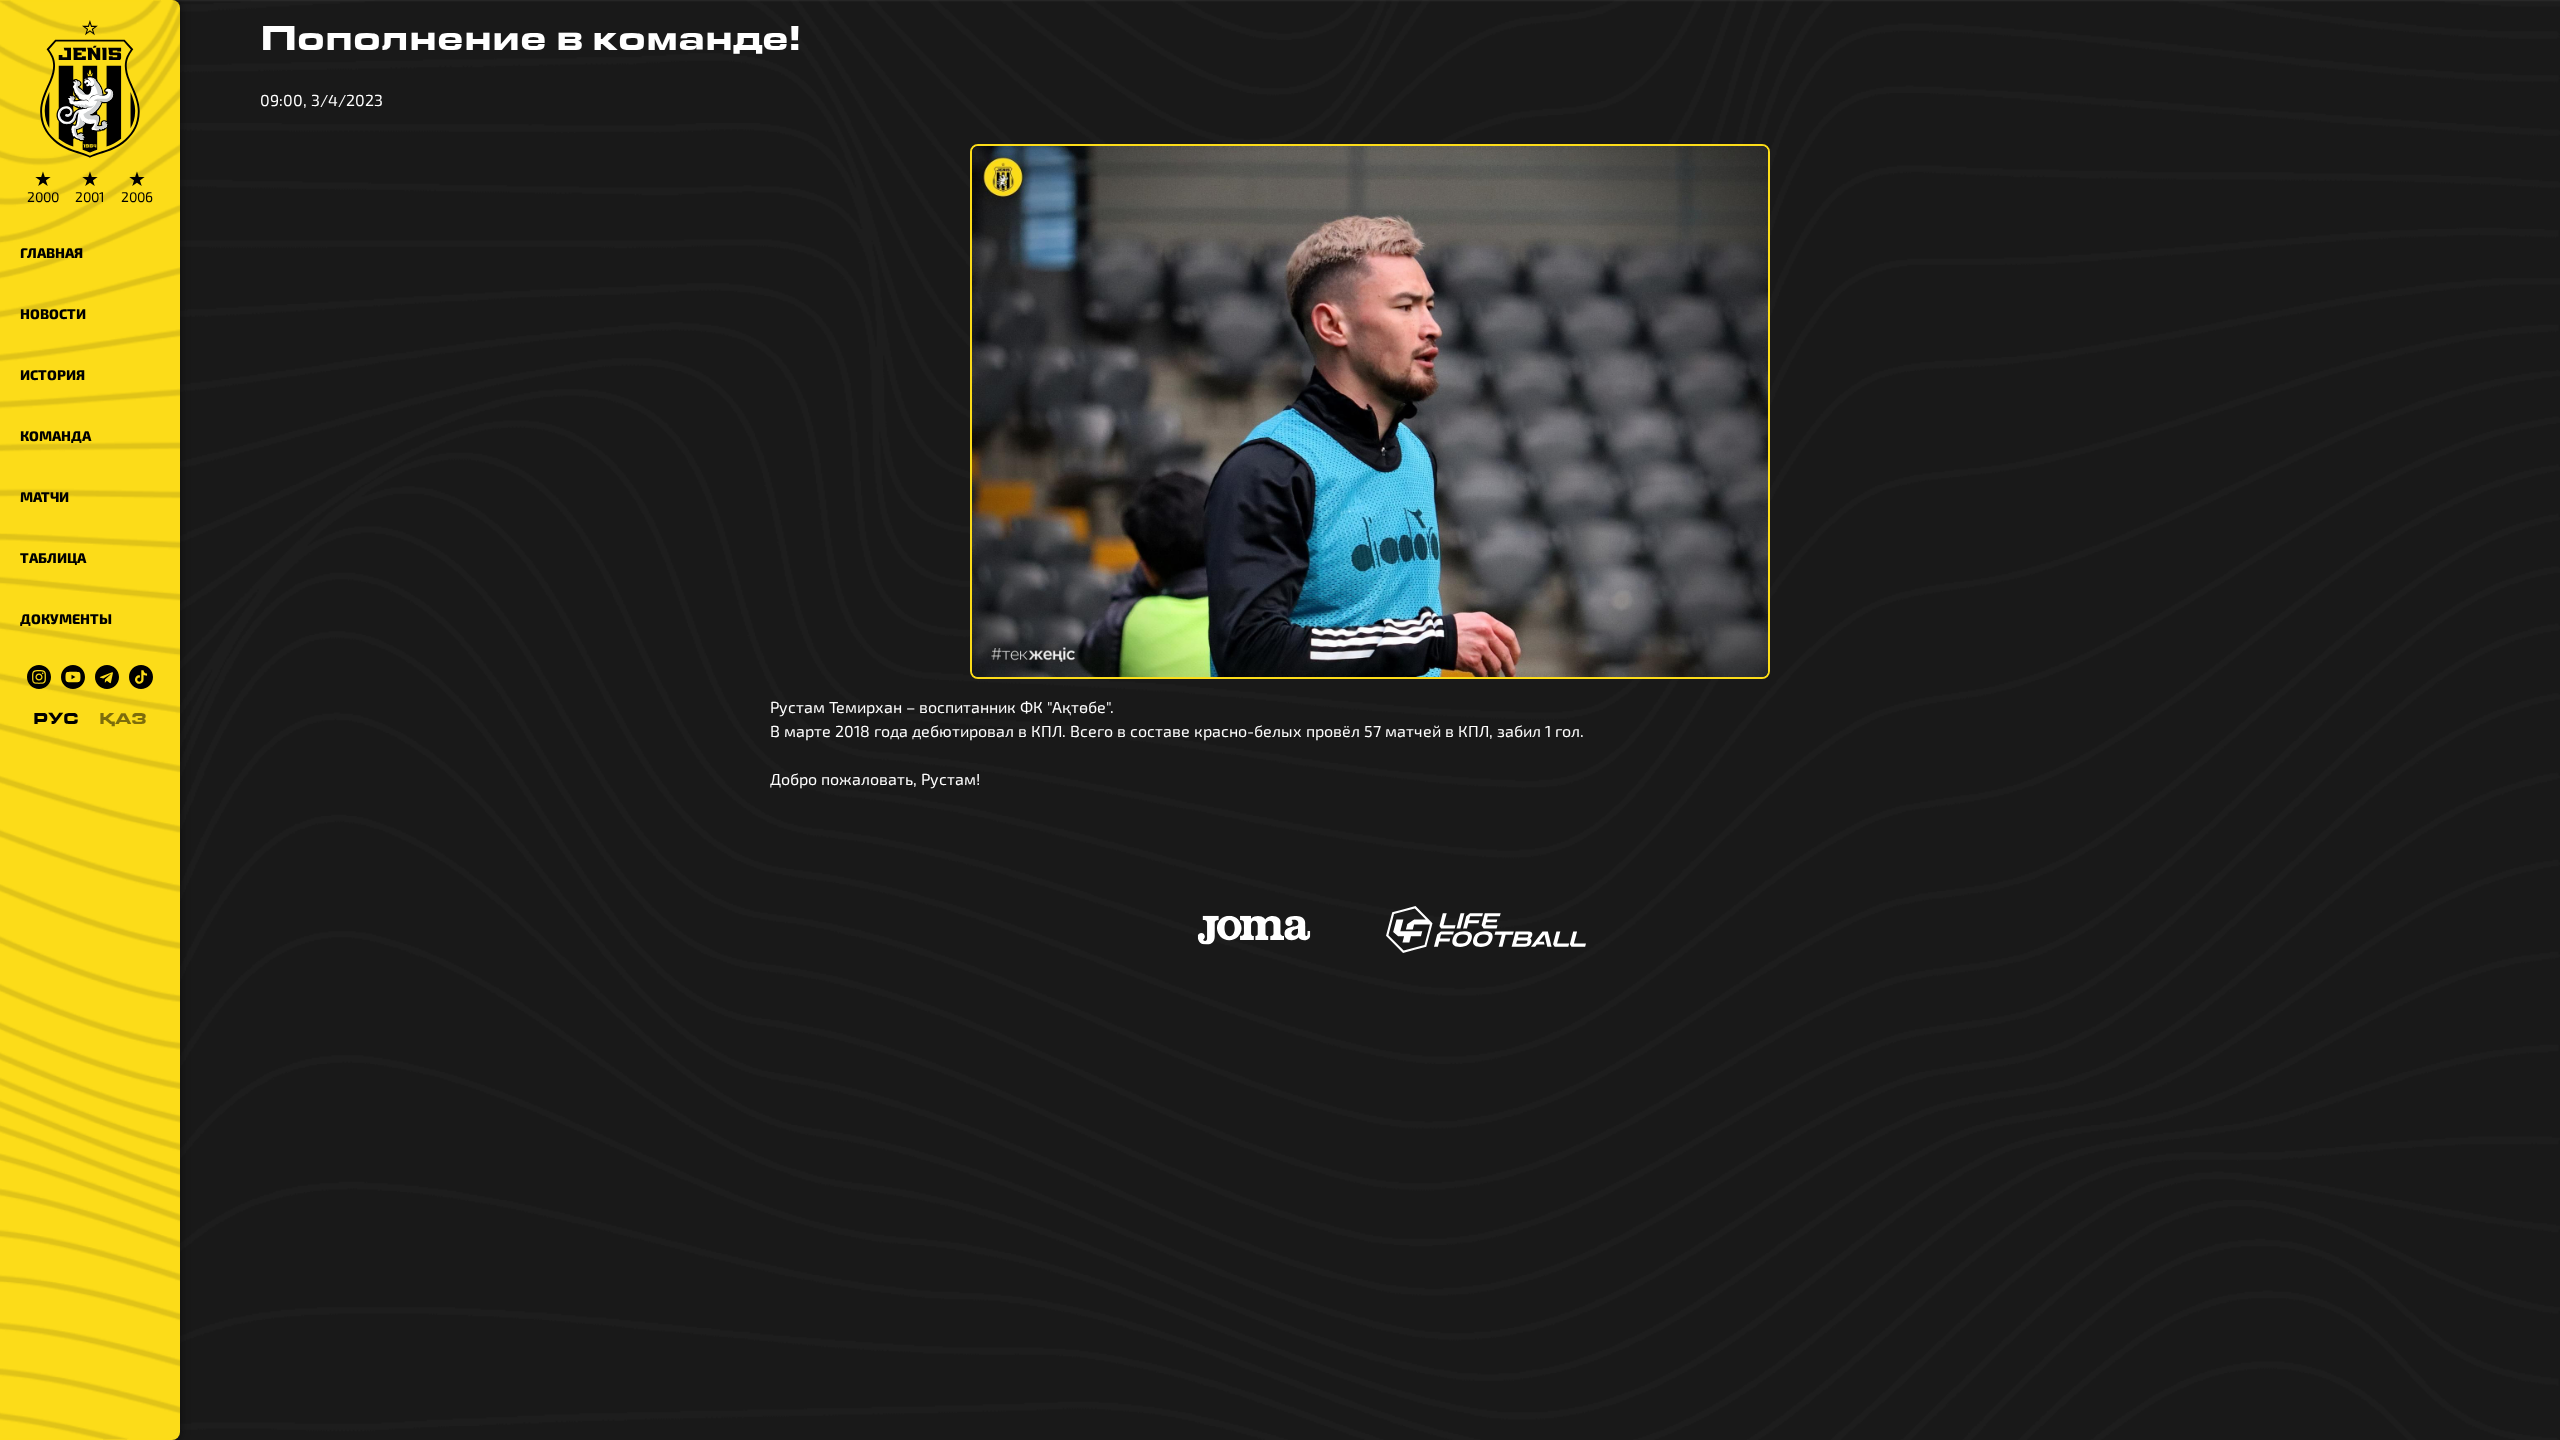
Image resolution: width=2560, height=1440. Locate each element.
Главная (51, 252)
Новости (53, 313)
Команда (55, 435)
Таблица (53, 557)
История (52, 374)
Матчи (44, 496)
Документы (66, 618)
